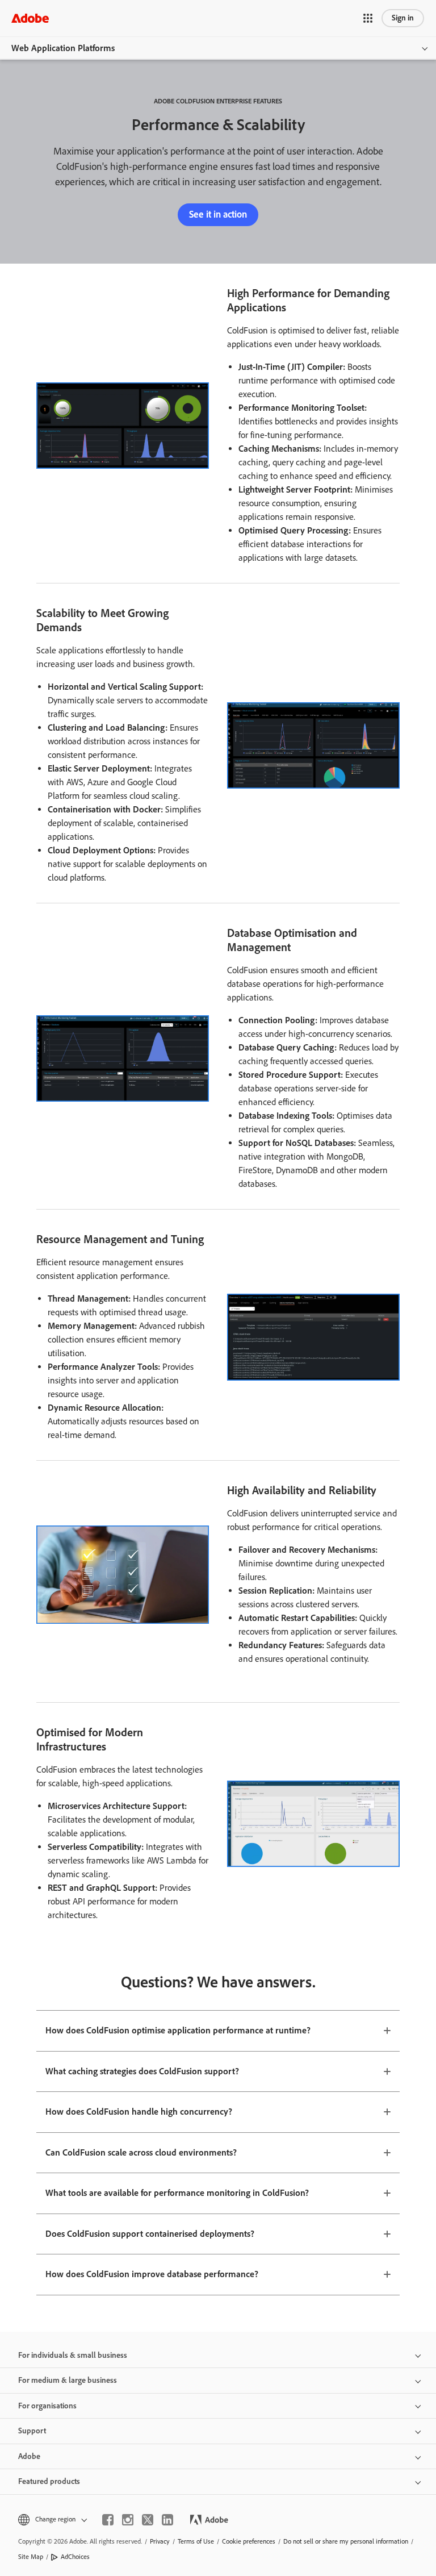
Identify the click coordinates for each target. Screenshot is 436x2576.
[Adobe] (30, 18)
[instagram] (128, 2520)
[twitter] (148, 2520)
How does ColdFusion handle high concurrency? (139, 2112)
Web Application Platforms (63, 48)
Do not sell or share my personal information (346, 2541)
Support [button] (32, 2431)
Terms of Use (196, 2541)
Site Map (31, 2557)
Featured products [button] (49, 2481)
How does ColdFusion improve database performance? (152, 2274)
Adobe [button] (29, 2456)
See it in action (218, 214)
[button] (368, 18)
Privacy (160, 2541)
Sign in (403, 18)
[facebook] (108, 2520)
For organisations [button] (47, 2406)
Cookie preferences (249, 2541)
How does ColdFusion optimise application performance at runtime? (178, 2030)
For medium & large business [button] (68, 2380)
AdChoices (75, 2557)
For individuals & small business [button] (73, 2355)
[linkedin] (167, 2520)
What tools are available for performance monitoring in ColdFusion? (177, 2193)
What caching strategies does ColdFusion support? (142, 2071)
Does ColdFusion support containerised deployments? (150, 2234)
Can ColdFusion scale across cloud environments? (141, 2152)
